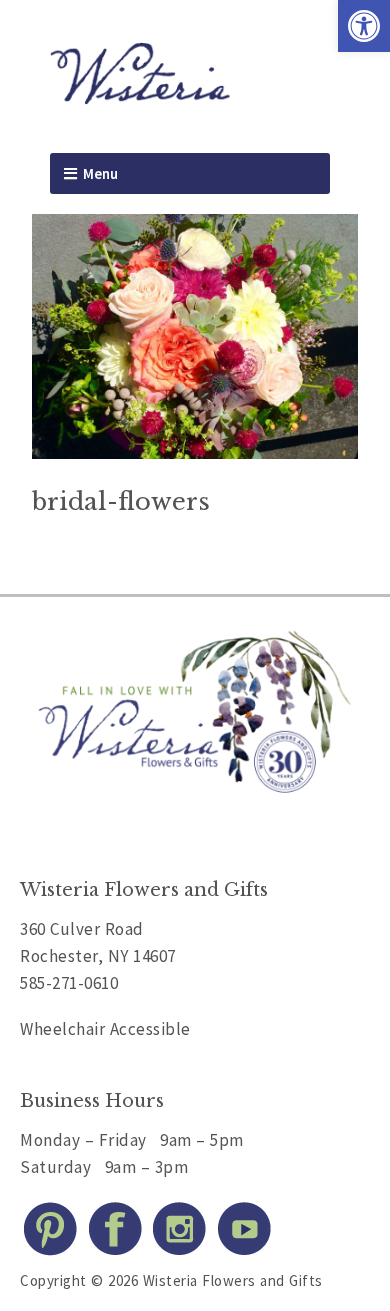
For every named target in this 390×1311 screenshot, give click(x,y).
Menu (100, 173)
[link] (364, 26)
